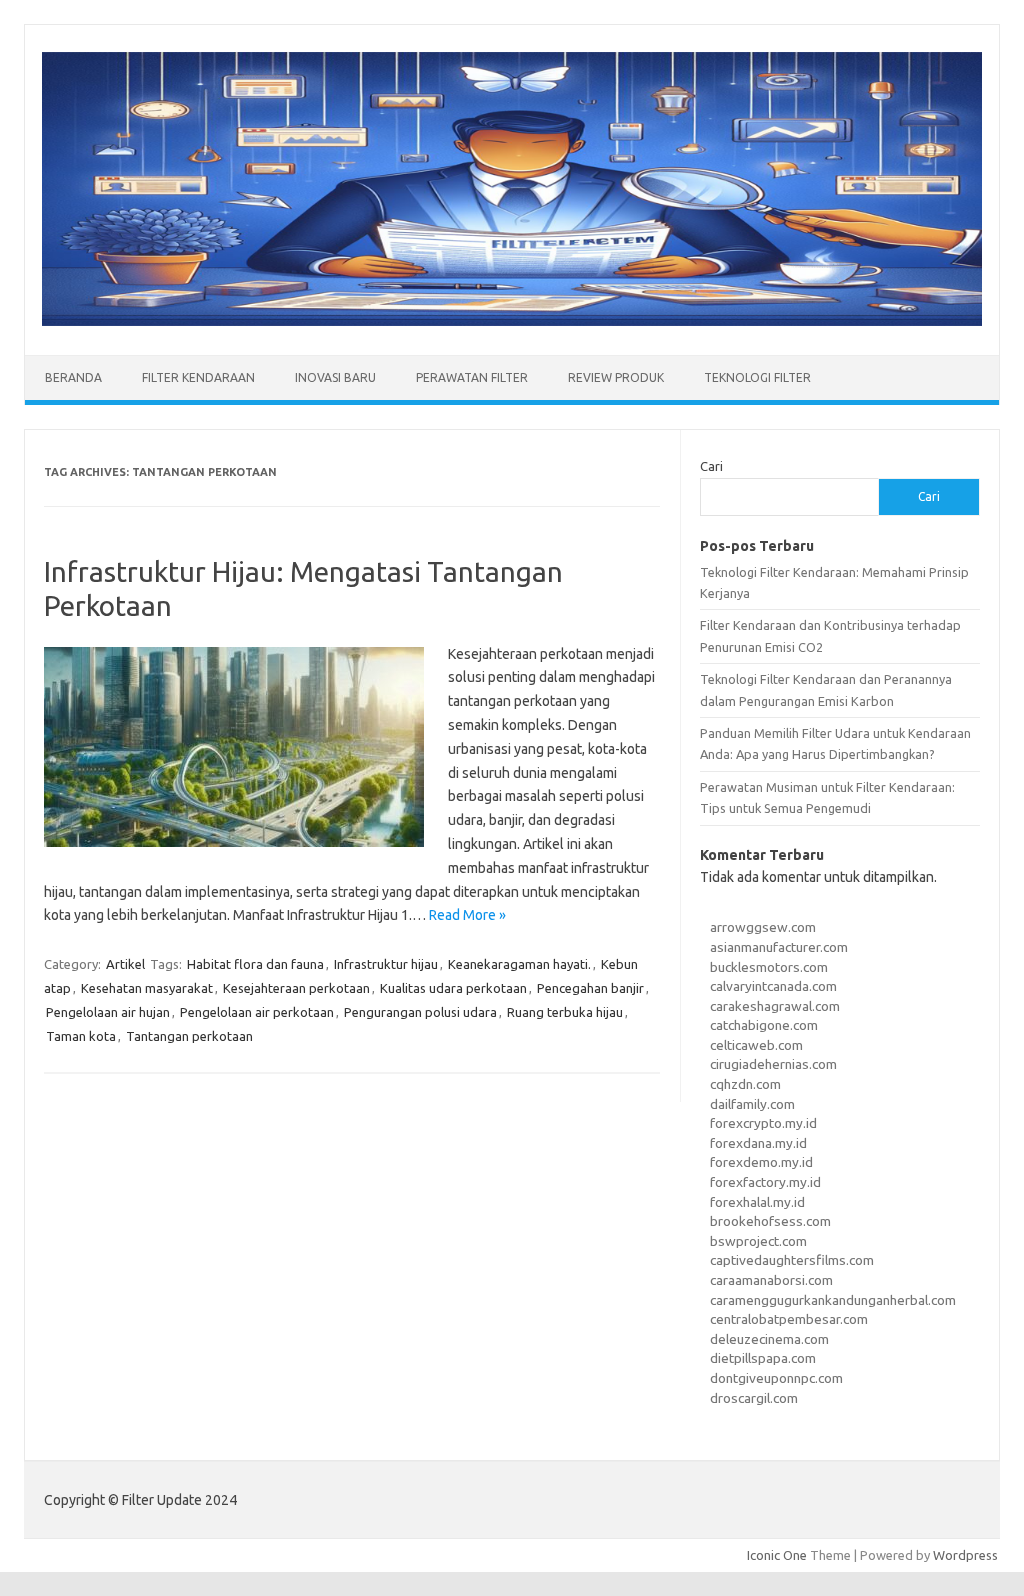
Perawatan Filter (472, 377)
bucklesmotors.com (769, 967)
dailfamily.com (752, 1104)
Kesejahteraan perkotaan (296, 988)
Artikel (125, 964)
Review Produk (616, 377)
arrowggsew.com (763, 927)
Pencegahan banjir (590, 988)
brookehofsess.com (770, 1221)
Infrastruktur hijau (386, 964)
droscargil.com (754, 1398)
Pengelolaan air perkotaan (257, 1012)
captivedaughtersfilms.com (792, 1260)
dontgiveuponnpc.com (776, 1378)
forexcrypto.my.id (763, 1123)
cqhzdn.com (745, 1084)
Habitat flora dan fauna (255, 964)
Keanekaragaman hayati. (519, 964)
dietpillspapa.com (763, 1358)
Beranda (73, 377)
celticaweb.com (756, 1045)
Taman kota (81, 1036)
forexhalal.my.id (757, 1202)
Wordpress (965, 1555)
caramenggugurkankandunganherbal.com (833, 1300)
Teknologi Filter (757, 377)
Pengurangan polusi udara (420, 1012)
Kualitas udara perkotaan (453, 988)
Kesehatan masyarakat (147, 988)
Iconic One (777, 1555)
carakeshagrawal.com (775, 1006)
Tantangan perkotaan (189, 1036)
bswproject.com (758, 1241)
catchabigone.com (764, 1025)
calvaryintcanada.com (773, 986)
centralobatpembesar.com (789, 1319)
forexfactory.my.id (765, 1182)
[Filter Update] (512, 321)
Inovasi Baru (335, 377)
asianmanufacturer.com (779, 947)
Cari (711, 466)
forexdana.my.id (758, 1143)
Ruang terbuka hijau (565, 1012)
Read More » (467, 915)
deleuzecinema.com (769, 1339)
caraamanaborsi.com (771, 1280)
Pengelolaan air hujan (108, 1012)
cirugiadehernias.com (773, 1064)
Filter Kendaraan (198, 377)
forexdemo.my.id (761, 1162)
